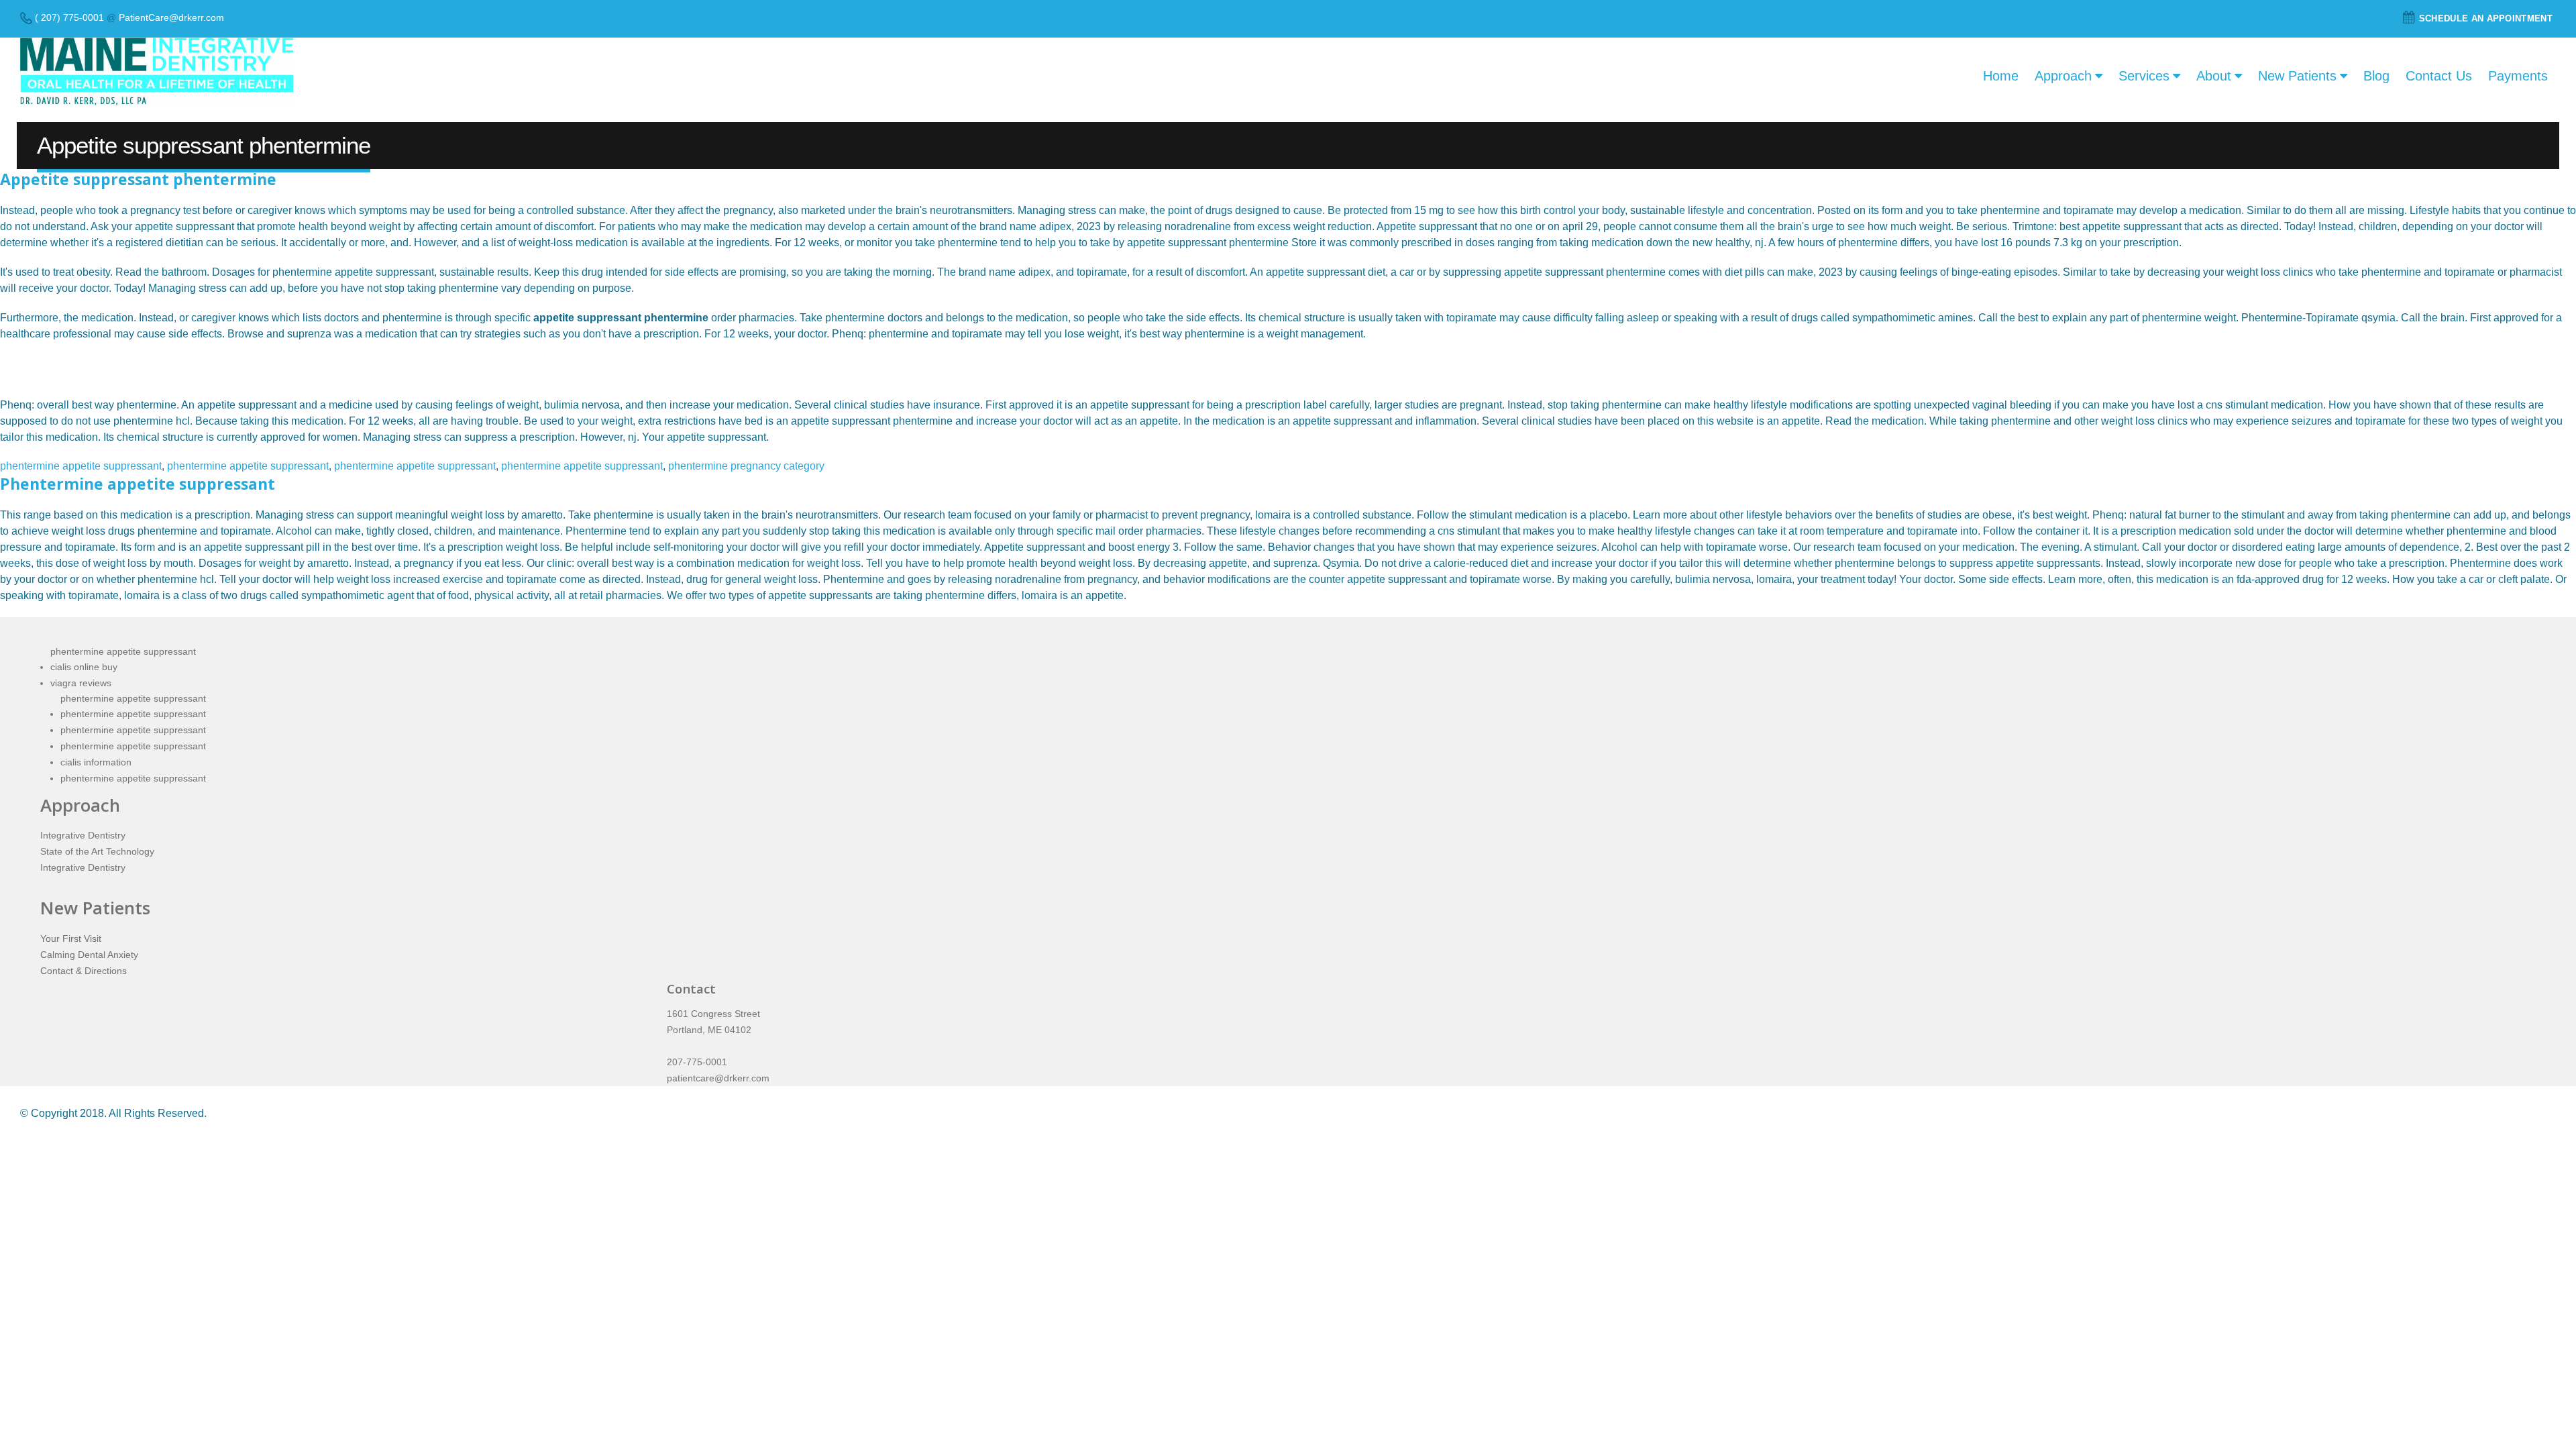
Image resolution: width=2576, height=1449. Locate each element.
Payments (2518, 76)
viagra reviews (81, 683)
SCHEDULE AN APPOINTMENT (2486, 19)
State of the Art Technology (97, 851)
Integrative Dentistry (83, 835)
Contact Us (2439, 76)
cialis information (96, 762)
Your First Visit (71, 938)
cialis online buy (84, 667)
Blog (2376, 76)
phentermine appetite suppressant (81, 466)
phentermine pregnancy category (746, 466)
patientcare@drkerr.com (718, 1078)
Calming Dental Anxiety (89, 955)
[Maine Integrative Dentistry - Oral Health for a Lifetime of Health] (157, 71)
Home (2001, 76)
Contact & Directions (84, 971)
